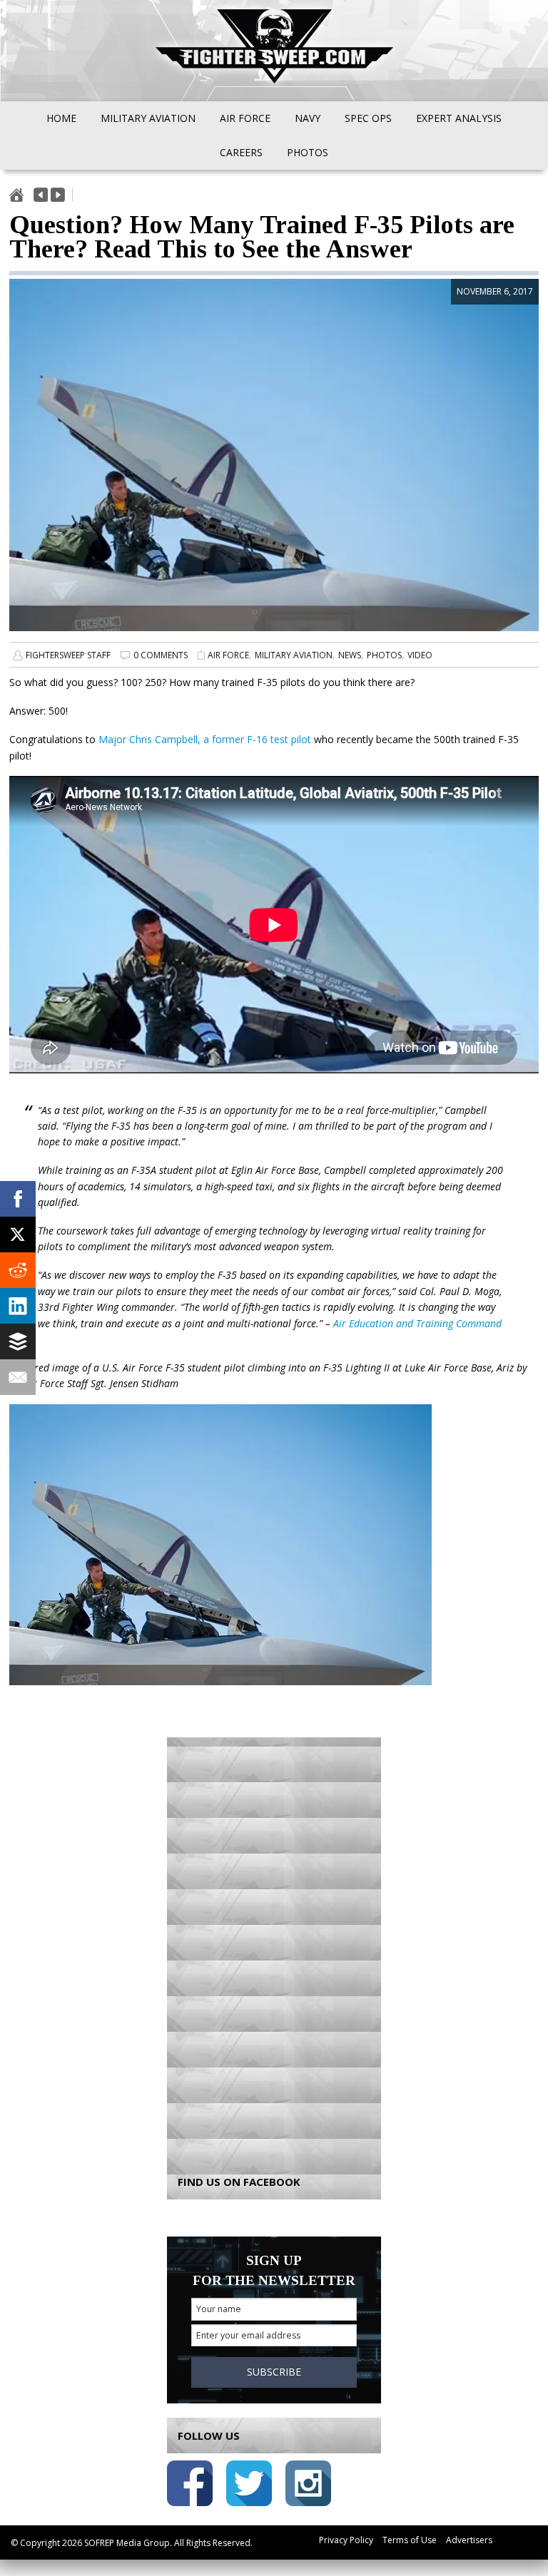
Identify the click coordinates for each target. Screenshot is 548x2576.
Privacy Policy (346, 2540)
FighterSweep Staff (68, 655)
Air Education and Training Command (417, 1323)
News (350, 655)
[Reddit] (18, 1270)
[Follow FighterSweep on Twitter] (249, 2486)
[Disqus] (274, 1946)
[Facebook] (18, 1199)
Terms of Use (410, 2540)
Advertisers (469, 2540)
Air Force (228, 655)
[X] (18, 1235)
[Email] (18, 1377)
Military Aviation (294, 655)
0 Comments (161, 655)
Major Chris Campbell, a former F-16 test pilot (205, 739)
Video (420, 655)
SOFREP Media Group (127, 2543)
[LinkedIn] (18, 1306)
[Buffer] (18, 1341)
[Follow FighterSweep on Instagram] (308, 2486)
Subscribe (274, 2372)
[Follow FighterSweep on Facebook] (190, 2486)
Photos (384, 655)
